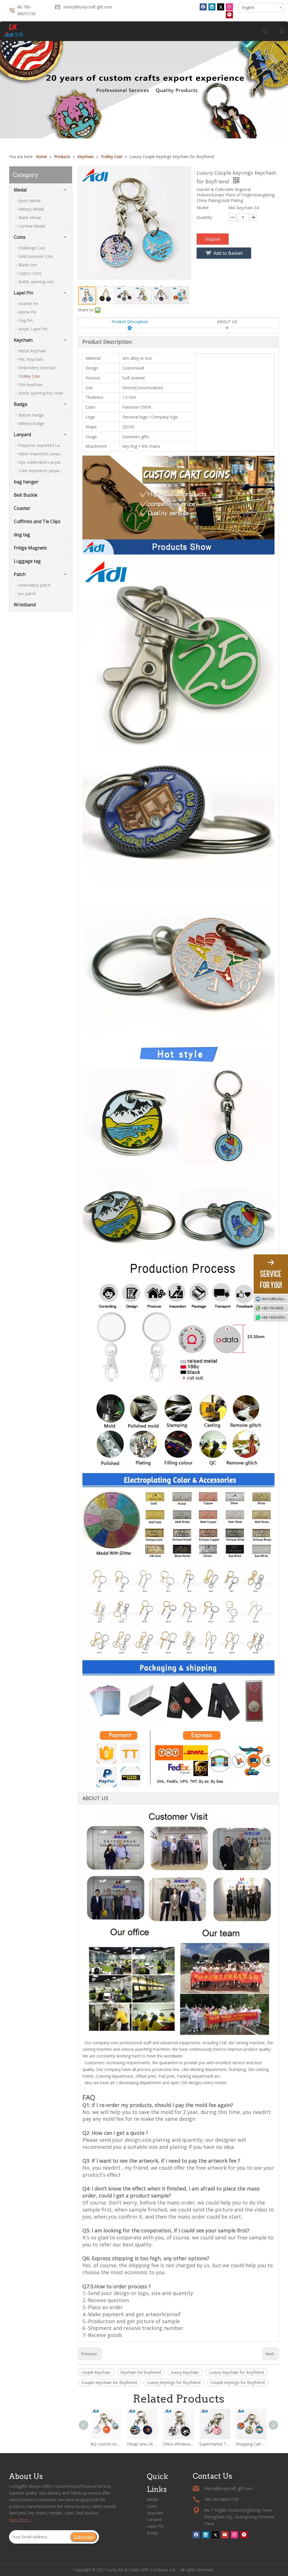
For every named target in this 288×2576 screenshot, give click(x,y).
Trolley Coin (29, 376)
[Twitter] (221, 7)
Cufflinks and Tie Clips (37, 521)
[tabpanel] (144, 90)
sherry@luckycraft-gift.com (88, 7)
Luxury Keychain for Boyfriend (236, 2372)
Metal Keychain (32, 351)
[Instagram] (229, 7)
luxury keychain (185, 2372)
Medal (20, 190)
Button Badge (31, 415)
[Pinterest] (229, 15)
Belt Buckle (26, 495)
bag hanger (26, 482)
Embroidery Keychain (37, 368)
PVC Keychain (31, 359)
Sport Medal (29, 201)
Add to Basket (228, 253)
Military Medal (31, 209)
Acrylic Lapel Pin (33, 329)
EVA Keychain (31, 385)
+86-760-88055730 (275, 1308)
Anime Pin (27, 312)
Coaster (22, 508)
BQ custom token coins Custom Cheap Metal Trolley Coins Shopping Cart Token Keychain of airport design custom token (106, 2444)
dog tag (22, 535)
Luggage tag (27, 561)
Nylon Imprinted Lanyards (42, 454)
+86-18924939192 (275, 1317)
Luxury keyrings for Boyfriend (174, 2382)
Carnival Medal (32, 226)
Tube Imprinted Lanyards (41, 471)
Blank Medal (30, 218)
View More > (20, 2520)
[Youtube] (225, 2535)
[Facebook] (203, 7)
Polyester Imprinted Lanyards (45, 445)
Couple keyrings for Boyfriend (238, 2382)
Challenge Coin (32, 248)
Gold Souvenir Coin (36, 256)
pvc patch (27, 594)
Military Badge (31, 423)
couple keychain (96, 2372)
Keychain (23, 340)
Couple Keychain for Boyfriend (109, 2382)
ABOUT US (227, 322)
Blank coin (28, 265)
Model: (203, 208)
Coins (20, 237)
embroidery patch (34, 585)
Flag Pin (25, 320)
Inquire (213, 239)
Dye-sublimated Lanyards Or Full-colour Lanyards (45, 462)
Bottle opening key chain (41, 393)
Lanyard (22, 434)
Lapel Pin (23, 293)
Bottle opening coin (36, 282)
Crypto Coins (30, 273)
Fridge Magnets (30, 548)
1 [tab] (144, 125)
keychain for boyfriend (141, 2372)
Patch (20, 574)
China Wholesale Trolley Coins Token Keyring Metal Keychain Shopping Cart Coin (178, 2444)
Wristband (25, 605)
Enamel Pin (28, 304)
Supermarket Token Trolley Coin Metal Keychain (215, 2444)
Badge (21, 404)
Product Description (130, 322)
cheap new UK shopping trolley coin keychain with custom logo (142, 2444)
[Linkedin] (212, 7)
